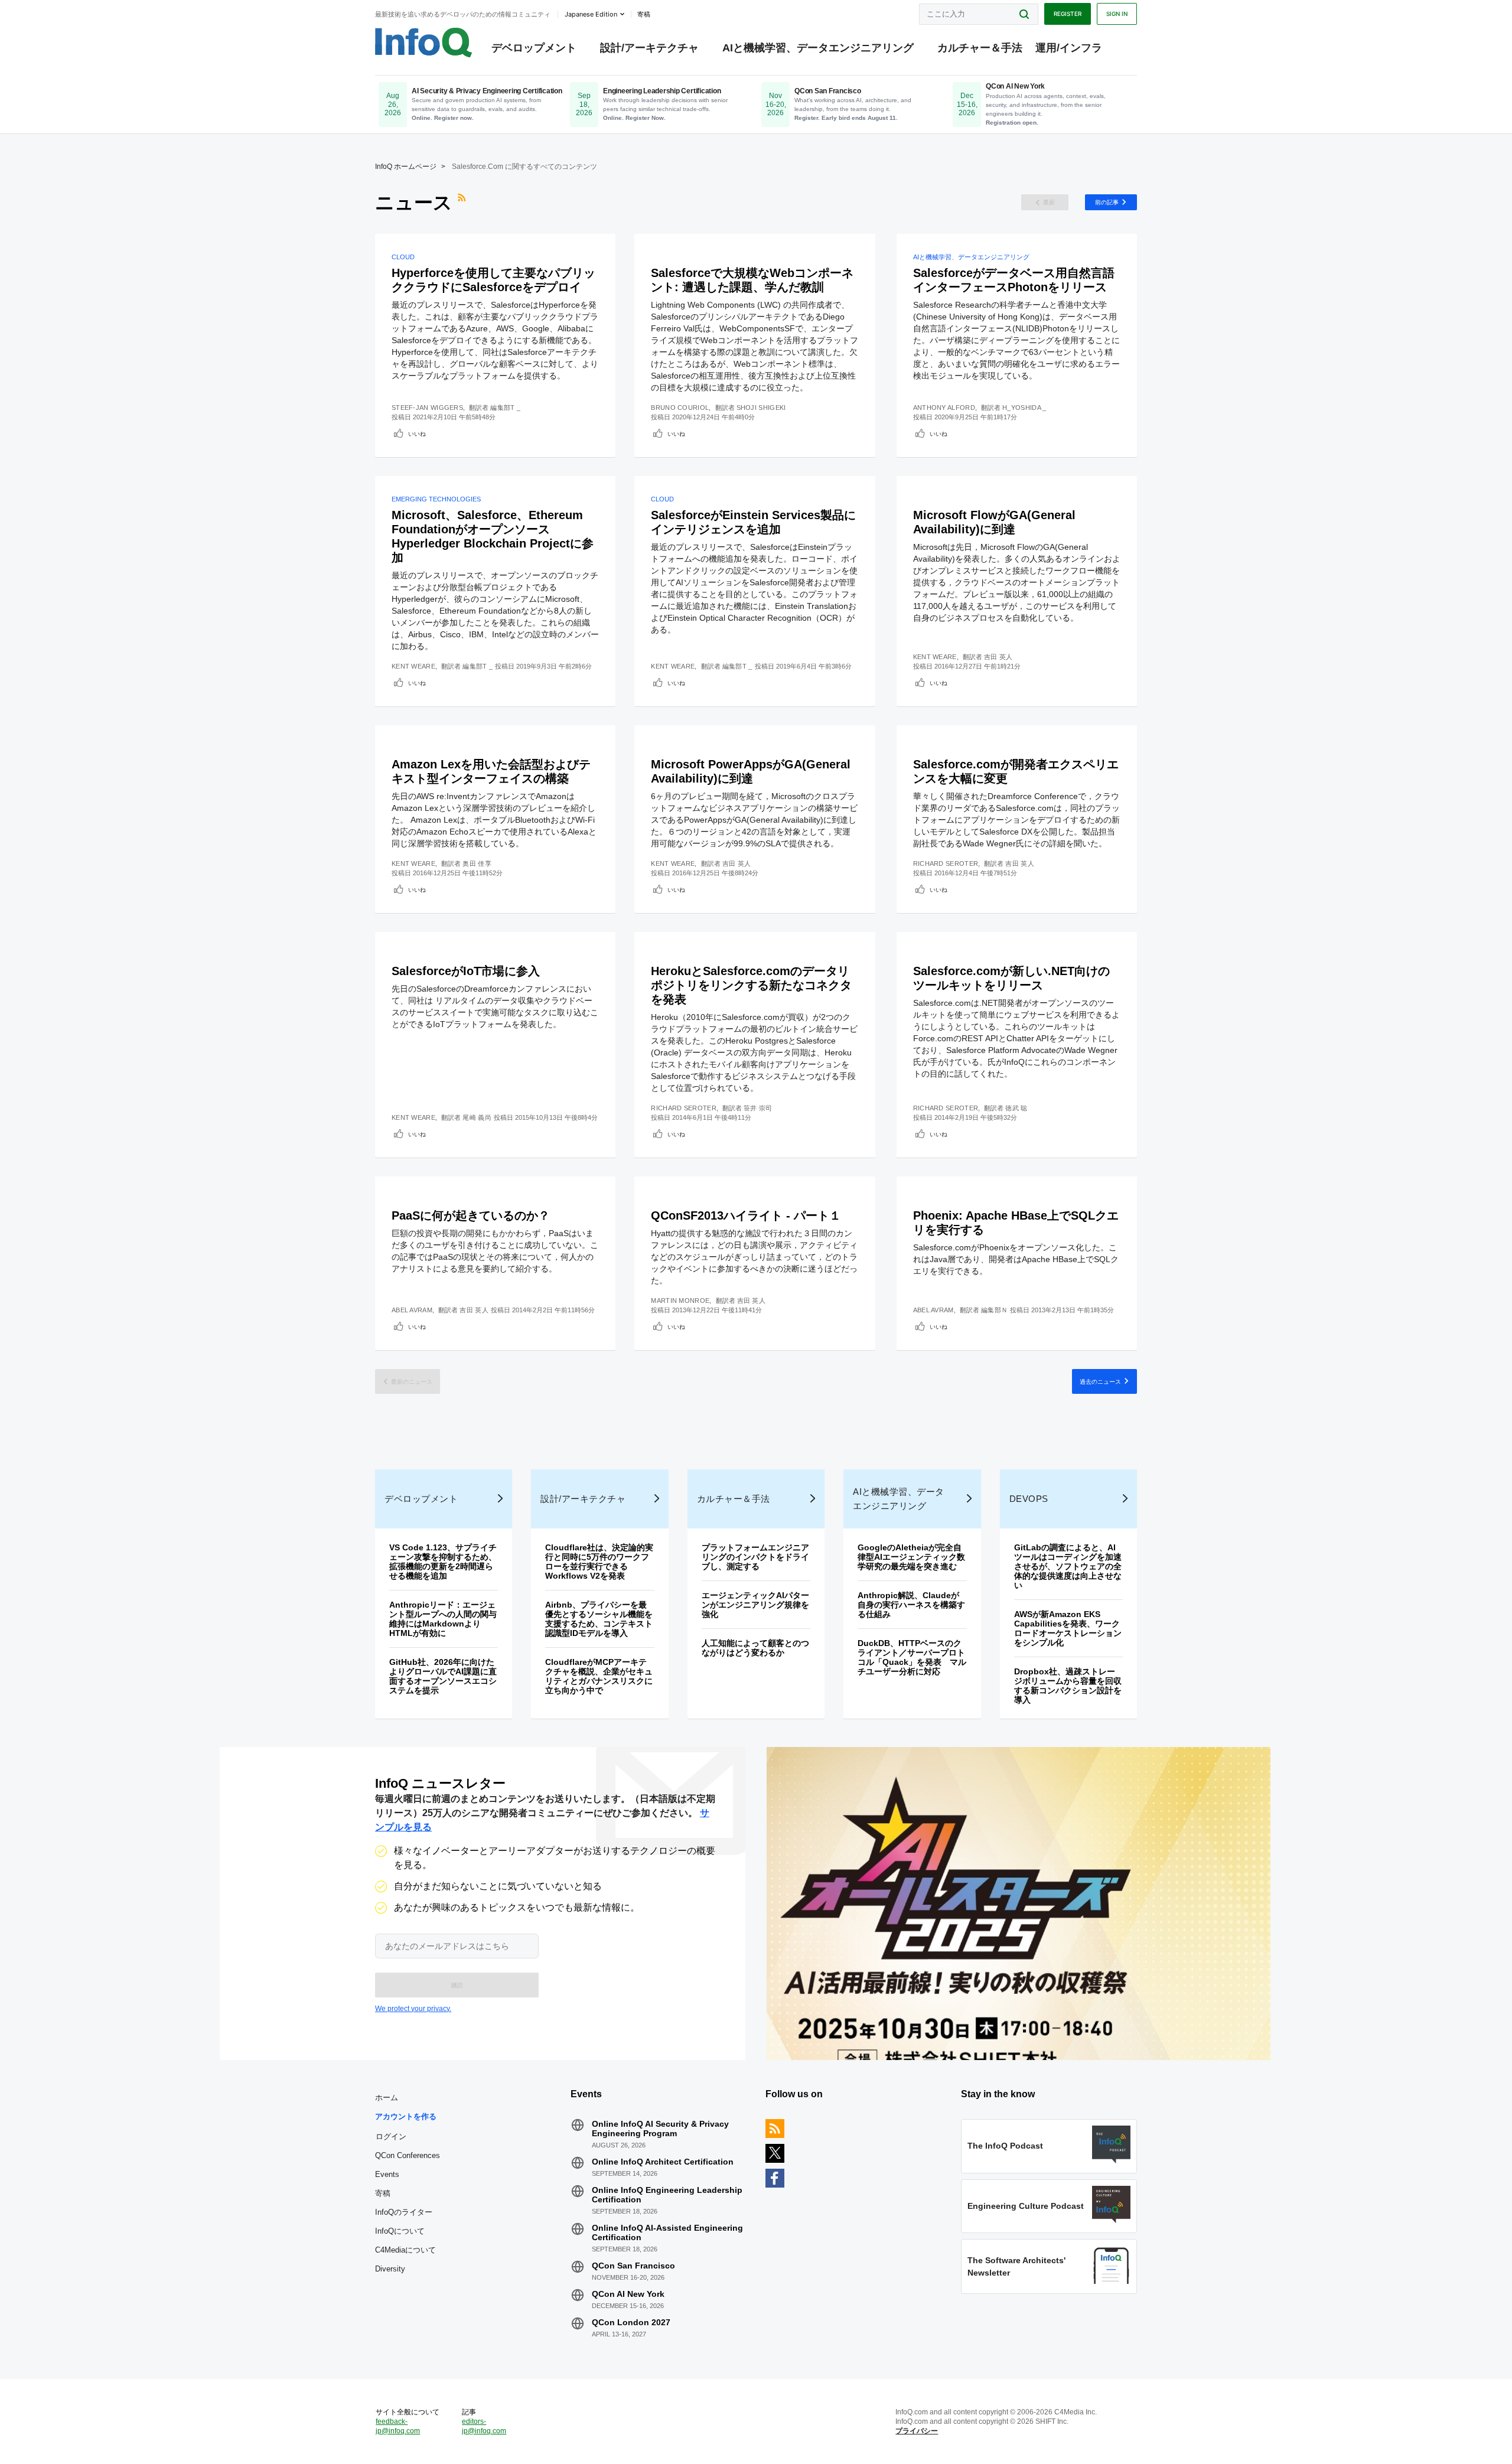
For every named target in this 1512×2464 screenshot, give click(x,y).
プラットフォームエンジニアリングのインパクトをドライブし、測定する (755, 1557)
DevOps (1029, 1499)
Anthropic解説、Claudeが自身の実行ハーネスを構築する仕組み (911, 1605)
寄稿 (383, 2193)
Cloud (403, 257)
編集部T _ (505, 408)
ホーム (387, 2098)
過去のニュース (1100, 1381)
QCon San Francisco (633, 2266)
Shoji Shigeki (761, 408)
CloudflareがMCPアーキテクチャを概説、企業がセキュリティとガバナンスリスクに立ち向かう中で (599, 1676)
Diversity (390, 2269)
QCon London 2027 (631, 2322)
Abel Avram (412, 1310)
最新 (1049, 202)
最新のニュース (412, 1381)
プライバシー (917, 2431)
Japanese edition (591, 14)
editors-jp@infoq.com (484, 2426)
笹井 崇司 (758, 1108)
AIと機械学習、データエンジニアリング (818, 48)
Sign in (1117, 14)
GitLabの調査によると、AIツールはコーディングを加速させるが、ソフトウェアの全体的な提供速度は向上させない (1068, 1566)
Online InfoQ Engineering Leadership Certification (667, 2195)
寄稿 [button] (644, 14)
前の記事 (1107, 202)
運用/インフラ (1069, 48)
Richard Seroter (946, 863)
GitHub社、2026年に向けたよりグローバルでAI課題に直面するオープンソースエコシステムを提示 (443, 1676)
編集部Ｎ (994, 1310)
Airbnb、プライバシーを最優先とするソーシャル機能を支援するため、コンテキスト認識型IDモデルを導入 (599, 1619)
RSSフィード (463, 203)
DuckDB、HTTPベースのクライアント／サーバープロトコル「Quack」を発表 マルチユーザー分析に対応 (912, 1657)
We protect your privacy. (413, 2009)
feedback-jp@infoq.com (398, 2426)
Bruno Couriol (680, 408)
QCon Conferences (408, 2155)
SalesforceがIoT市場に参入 (466, 971)
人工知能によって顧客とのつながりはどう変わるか (755, 1648)
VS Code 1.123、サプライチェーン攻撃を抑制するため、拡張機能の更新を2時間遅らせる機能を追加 (443, 1562)
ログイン (391, 2136)
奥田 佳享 (477, 863)
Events (387, 2174)
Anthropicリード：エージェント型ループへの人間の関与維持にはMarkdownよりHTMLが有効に (443, 1619)
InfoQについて (400, 2231)
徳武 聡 (1016, 1108)
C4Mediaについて (405, 2250)
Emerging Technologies (436, 499)
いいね (417, 434)
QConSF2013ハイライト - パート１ (746, 1215)
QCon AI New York (628, 2294)
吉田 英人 (998, 657)
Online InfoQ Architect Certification (663, 2162)
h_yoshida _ (1024, 408)
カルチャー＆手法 (980, 48)
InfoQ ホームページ (406, 167)
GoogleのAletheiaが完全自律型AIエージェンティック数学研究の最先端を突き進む (911, 1557)
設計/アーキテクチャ (649, 48)
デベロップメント (534, 48)
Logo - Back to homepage (424, 43)
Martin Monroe (680, 1301)
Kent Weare (413, 666)
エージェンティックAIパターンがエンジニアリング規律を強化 (755, 1605)
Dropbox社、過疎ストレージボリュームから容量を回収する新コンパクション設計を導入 (1068, 1686)
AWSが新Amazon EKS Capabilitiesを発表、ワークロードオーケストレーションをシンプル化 (1068, 1628)
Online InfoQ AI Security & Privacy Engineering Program (660, 2129)
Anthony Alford (944, 408)
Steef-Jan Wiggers (427, 408)
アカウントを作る (406, 2116)
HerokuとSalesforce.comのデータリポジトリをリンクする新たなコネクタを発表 (751, 985)
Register (1068, 14)
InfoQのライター (404, 2212)
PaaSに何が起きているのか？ (471, 1215)
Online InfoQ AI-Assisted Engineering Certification (667, 2232)
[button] (457, 1985)
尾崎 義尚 (477, 1117)
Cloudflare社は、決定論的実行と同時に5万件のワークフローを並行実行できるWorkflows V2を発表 (599, 1562)
